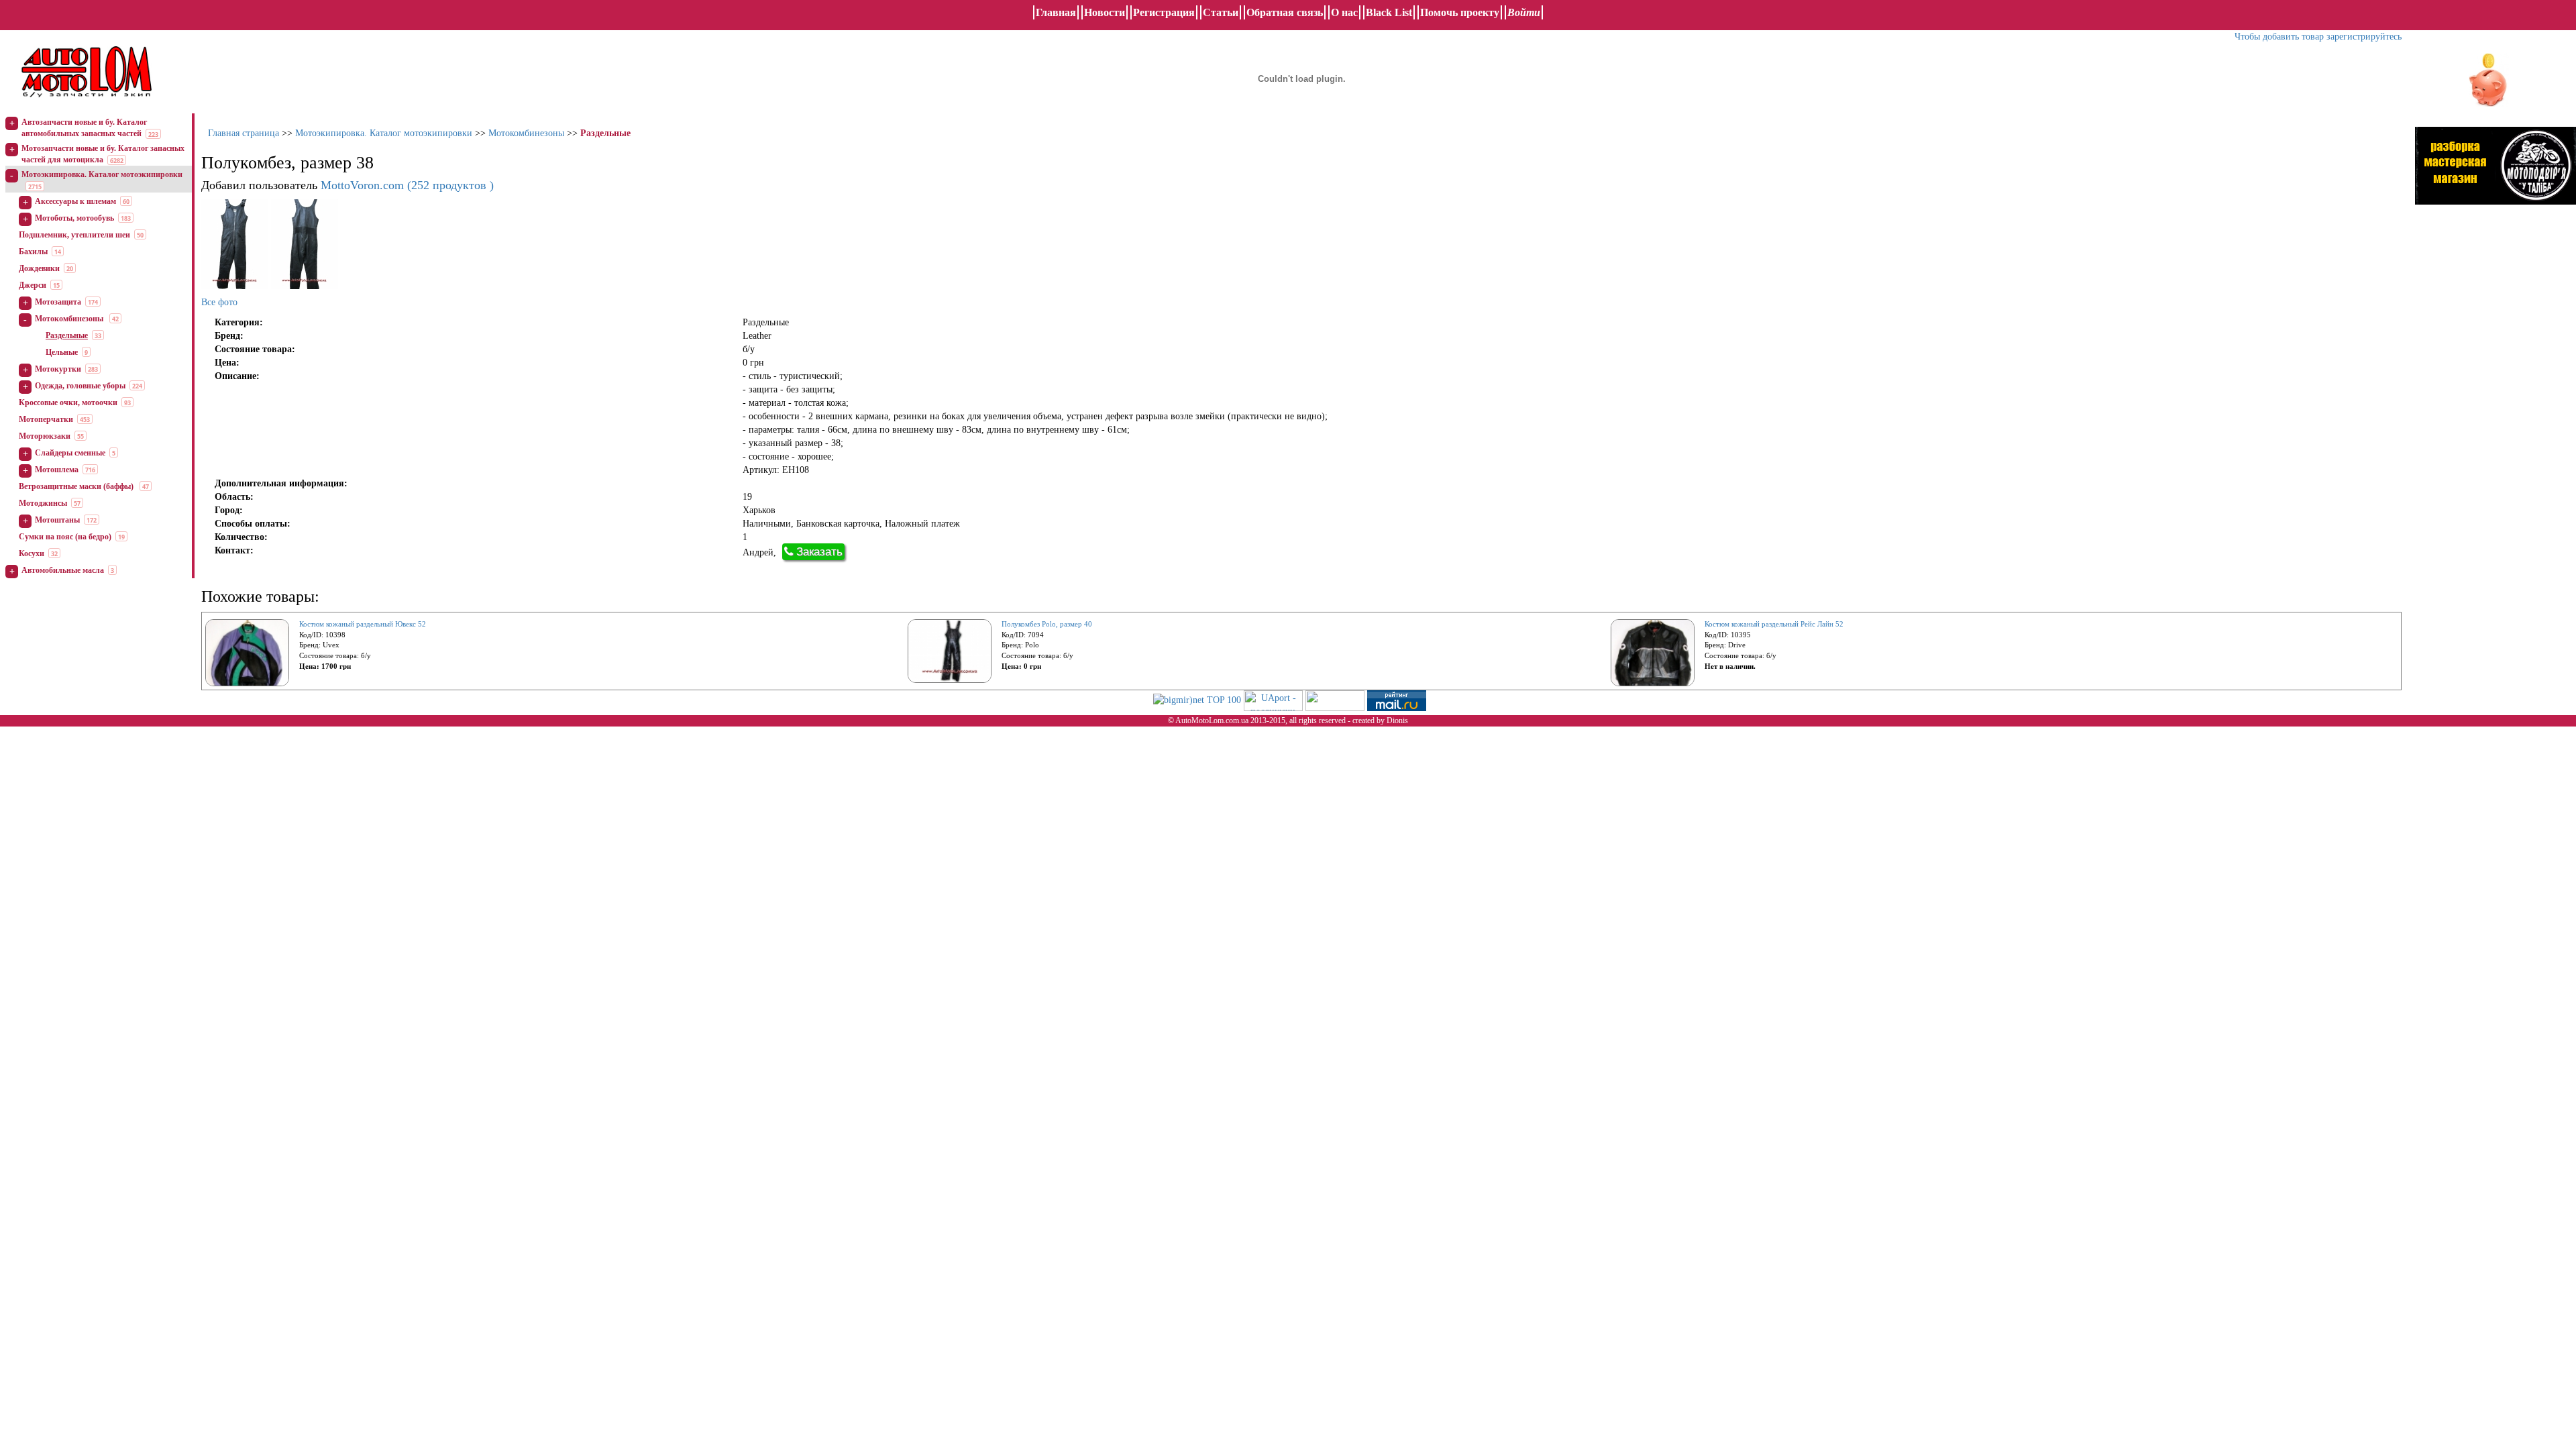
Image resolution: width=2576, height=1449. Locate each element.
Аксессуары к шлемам (75, 201)
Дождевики (39, 268)
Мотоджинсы (43, 503)
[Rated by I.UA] (1335, 700)
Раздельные (67, 335)
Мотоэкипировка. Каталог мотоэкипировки (102, 174)
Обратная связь (1285, 12)
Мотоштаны (57, 520)
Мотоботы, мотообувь (74, 218)
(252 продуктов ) (407, 185)
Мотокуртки (58, 369)
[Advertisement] (2495, 352)
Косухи (32, 553)
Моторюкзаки (45, 436)
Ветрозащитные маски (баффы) (77, 486)
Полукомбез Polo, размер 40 (1047, 624)
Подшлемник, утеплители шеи (74, 235)
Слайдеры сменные (70, 453)
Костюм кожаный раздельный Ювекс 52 (363, 624)
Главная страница (244, 133)
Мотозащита (58, 302)
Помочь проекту (1460, 12)
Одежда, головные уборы (80, 386)
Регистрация (1164, 12)
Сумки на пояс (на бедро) (65, 537)
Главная (1056, 12)
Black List (1389, 12)
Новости (1105, 12)
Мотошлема (57, 470)
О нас (1344, 12)
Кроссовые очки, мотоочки (68, 402)
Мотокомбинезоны (70, 319)
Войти (1524, 12)
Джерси (33, 285)
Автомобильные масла (63, 570)
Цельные (62, 352)
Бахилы (33, 252)
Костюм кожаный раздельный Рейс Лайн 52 (1774, 624)
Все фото (219, 302)
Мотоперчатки (46, 419)
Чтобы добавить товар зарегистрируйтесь (2318, 37)
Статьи (1221, 12)
